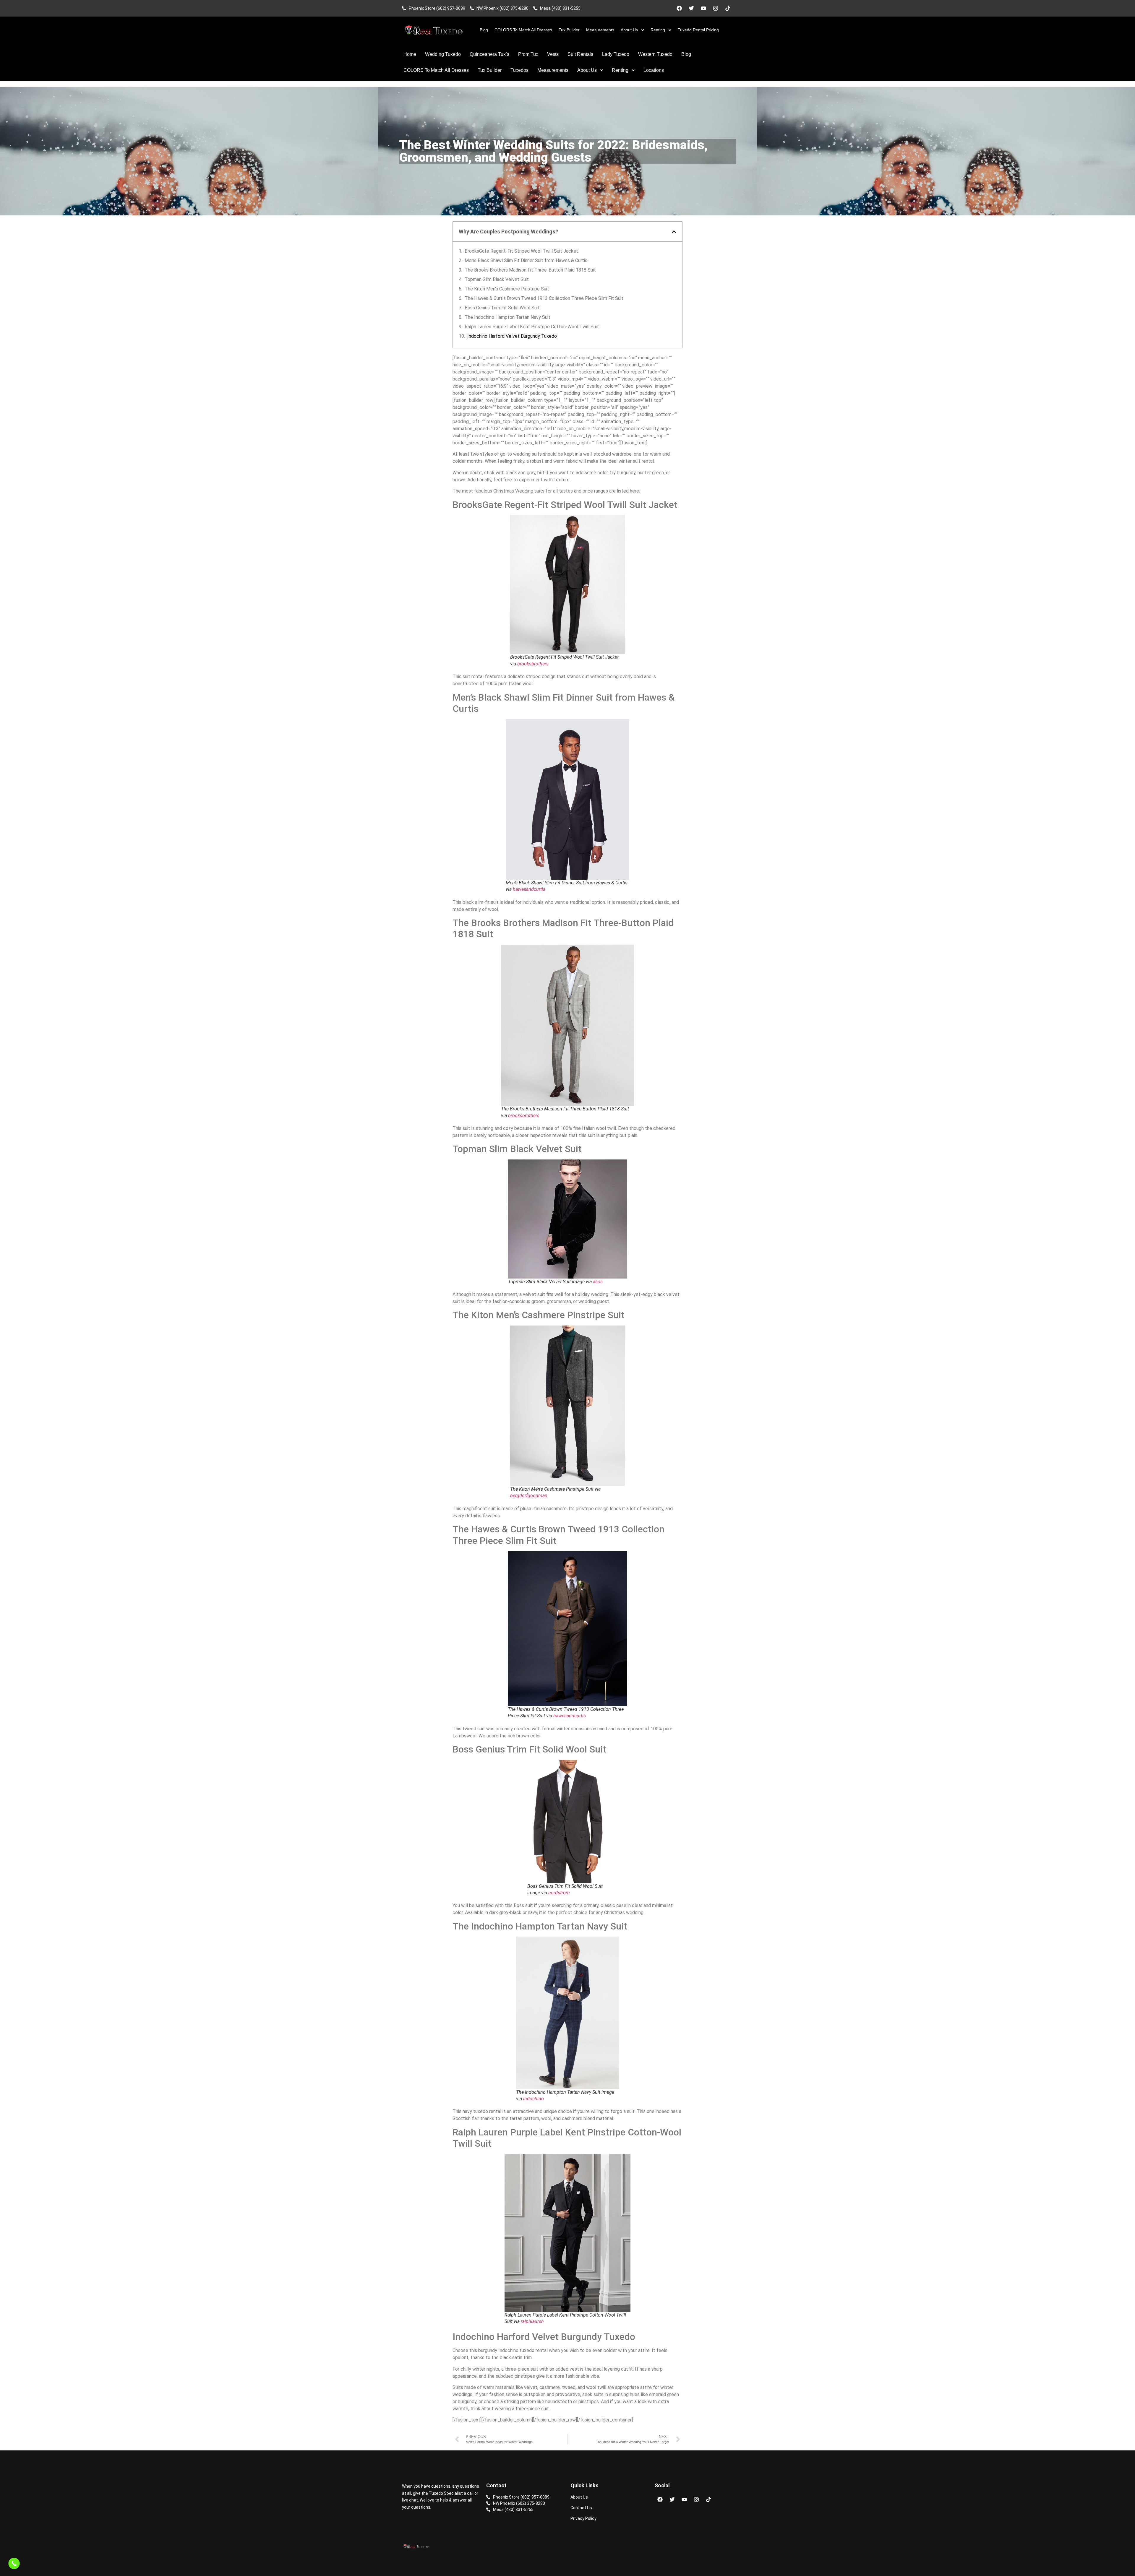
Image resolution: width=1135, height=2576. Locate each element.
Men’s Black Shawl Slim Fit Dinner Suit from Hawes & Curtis (526, 260)
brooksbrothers (533, 664)
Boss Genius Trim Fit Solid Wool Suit (502, 308)
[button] (674, 232)
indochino (534, 2099)
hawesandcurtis (529, 889)
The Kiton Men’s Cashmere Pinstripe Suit (507, 289)
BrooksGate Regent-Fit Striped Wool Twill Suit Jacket (521, 251)
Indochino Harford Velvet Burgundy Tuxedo (512, 336)
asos (598, 1282)
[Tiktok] (728, 8)
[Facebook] (679, 8)
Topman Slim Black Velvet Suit (497, 279)
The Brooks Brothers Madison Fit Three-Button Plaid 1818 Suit (530, 270)
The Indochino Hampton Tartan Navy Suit (507, 317)
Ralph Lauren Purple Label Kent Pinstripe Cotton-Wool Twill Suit (532, 327)
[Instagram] (716, 8)
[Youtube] (703, 8)
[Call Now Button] (14, 2563)
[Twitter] (691, 8)
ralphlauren (532, 2321)
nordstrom (559, 1893)
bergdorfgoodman (529, 1496)
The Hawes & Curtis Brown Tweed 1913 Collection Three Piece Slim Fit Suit (544, 298)
